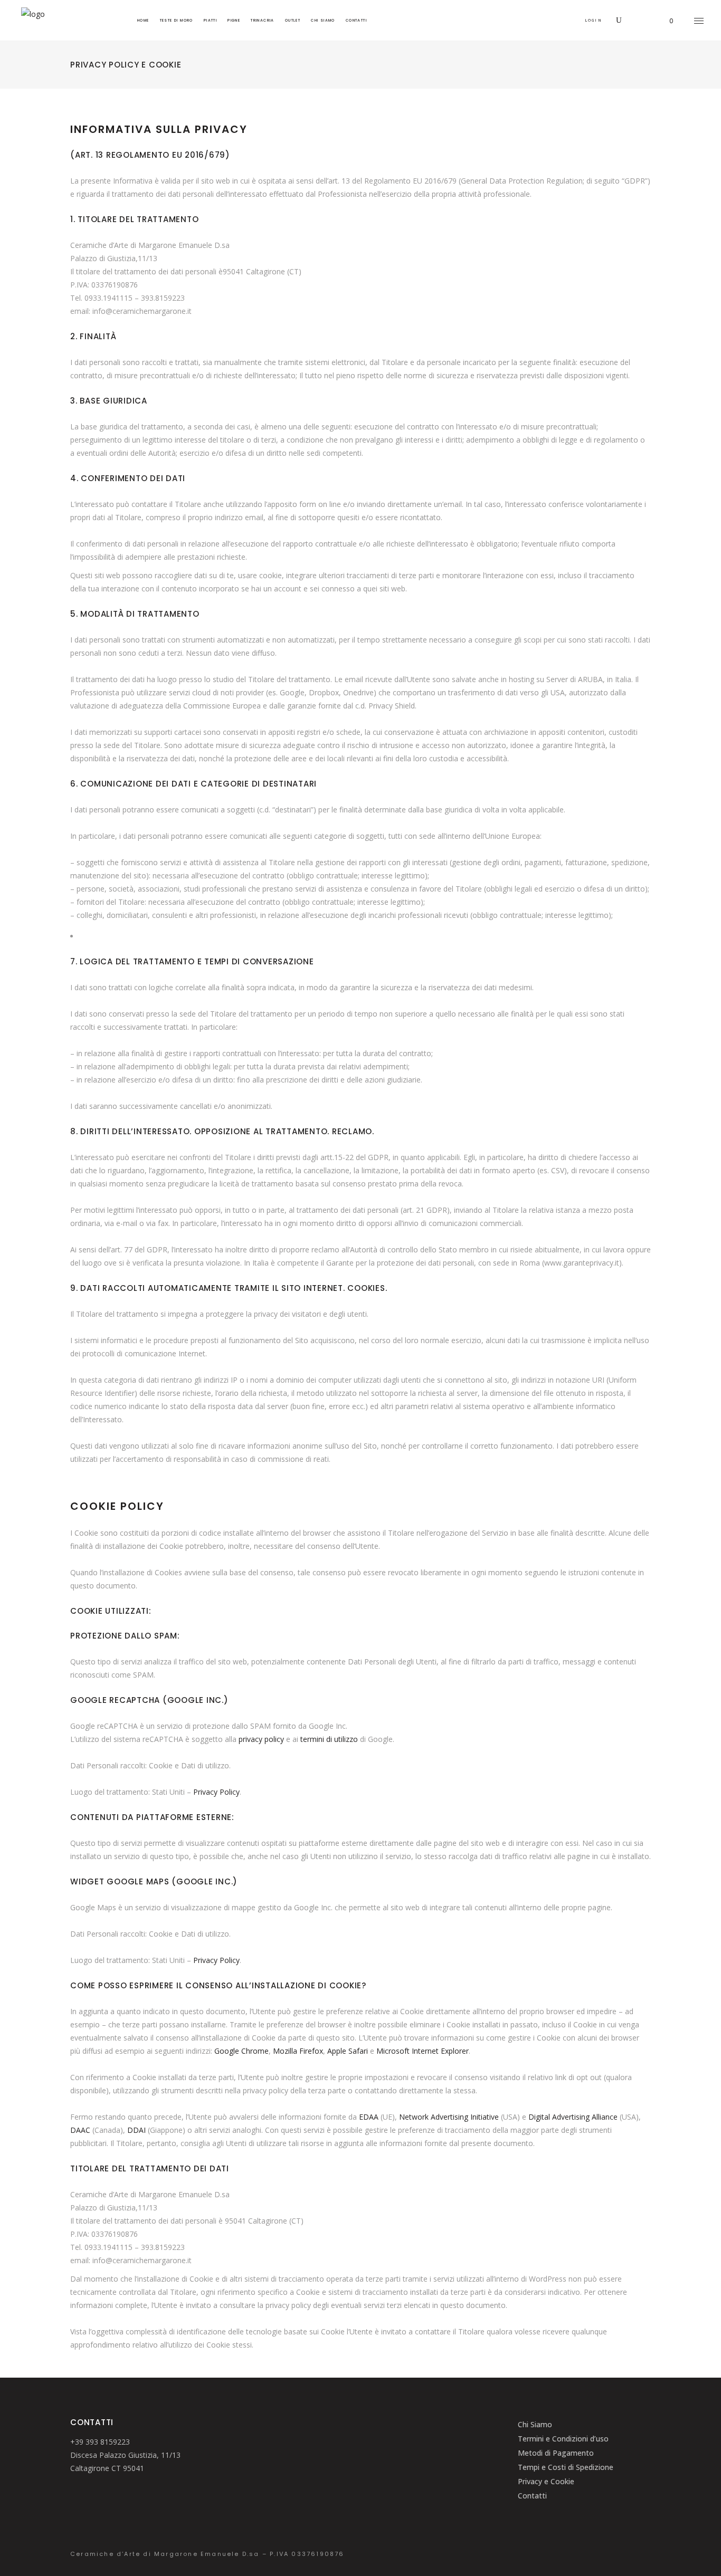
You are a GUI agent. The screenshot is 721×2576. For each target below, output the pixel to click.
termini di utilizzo (329, 1739)
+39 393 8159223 (100, 2442)
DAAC (80, 2130)
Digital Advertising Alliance (573, 2117)
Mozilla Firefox (298, 2051)
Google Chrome (241, 2051)
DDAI (136, 2130)
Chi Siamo (535, 2424)
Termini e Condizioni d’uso (563, 2439)
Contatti (532, 2496)
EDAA (369, 2117)
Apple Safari (348, 2051)
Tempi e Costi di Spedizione (566, 2467)
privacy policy (261, 1739)
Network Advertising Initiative (449, 2117)
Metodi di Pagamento (556, 2453)
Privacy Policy (216, 1792)
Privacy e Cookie (546, 2481)
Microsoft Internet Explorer (423, 2051)
